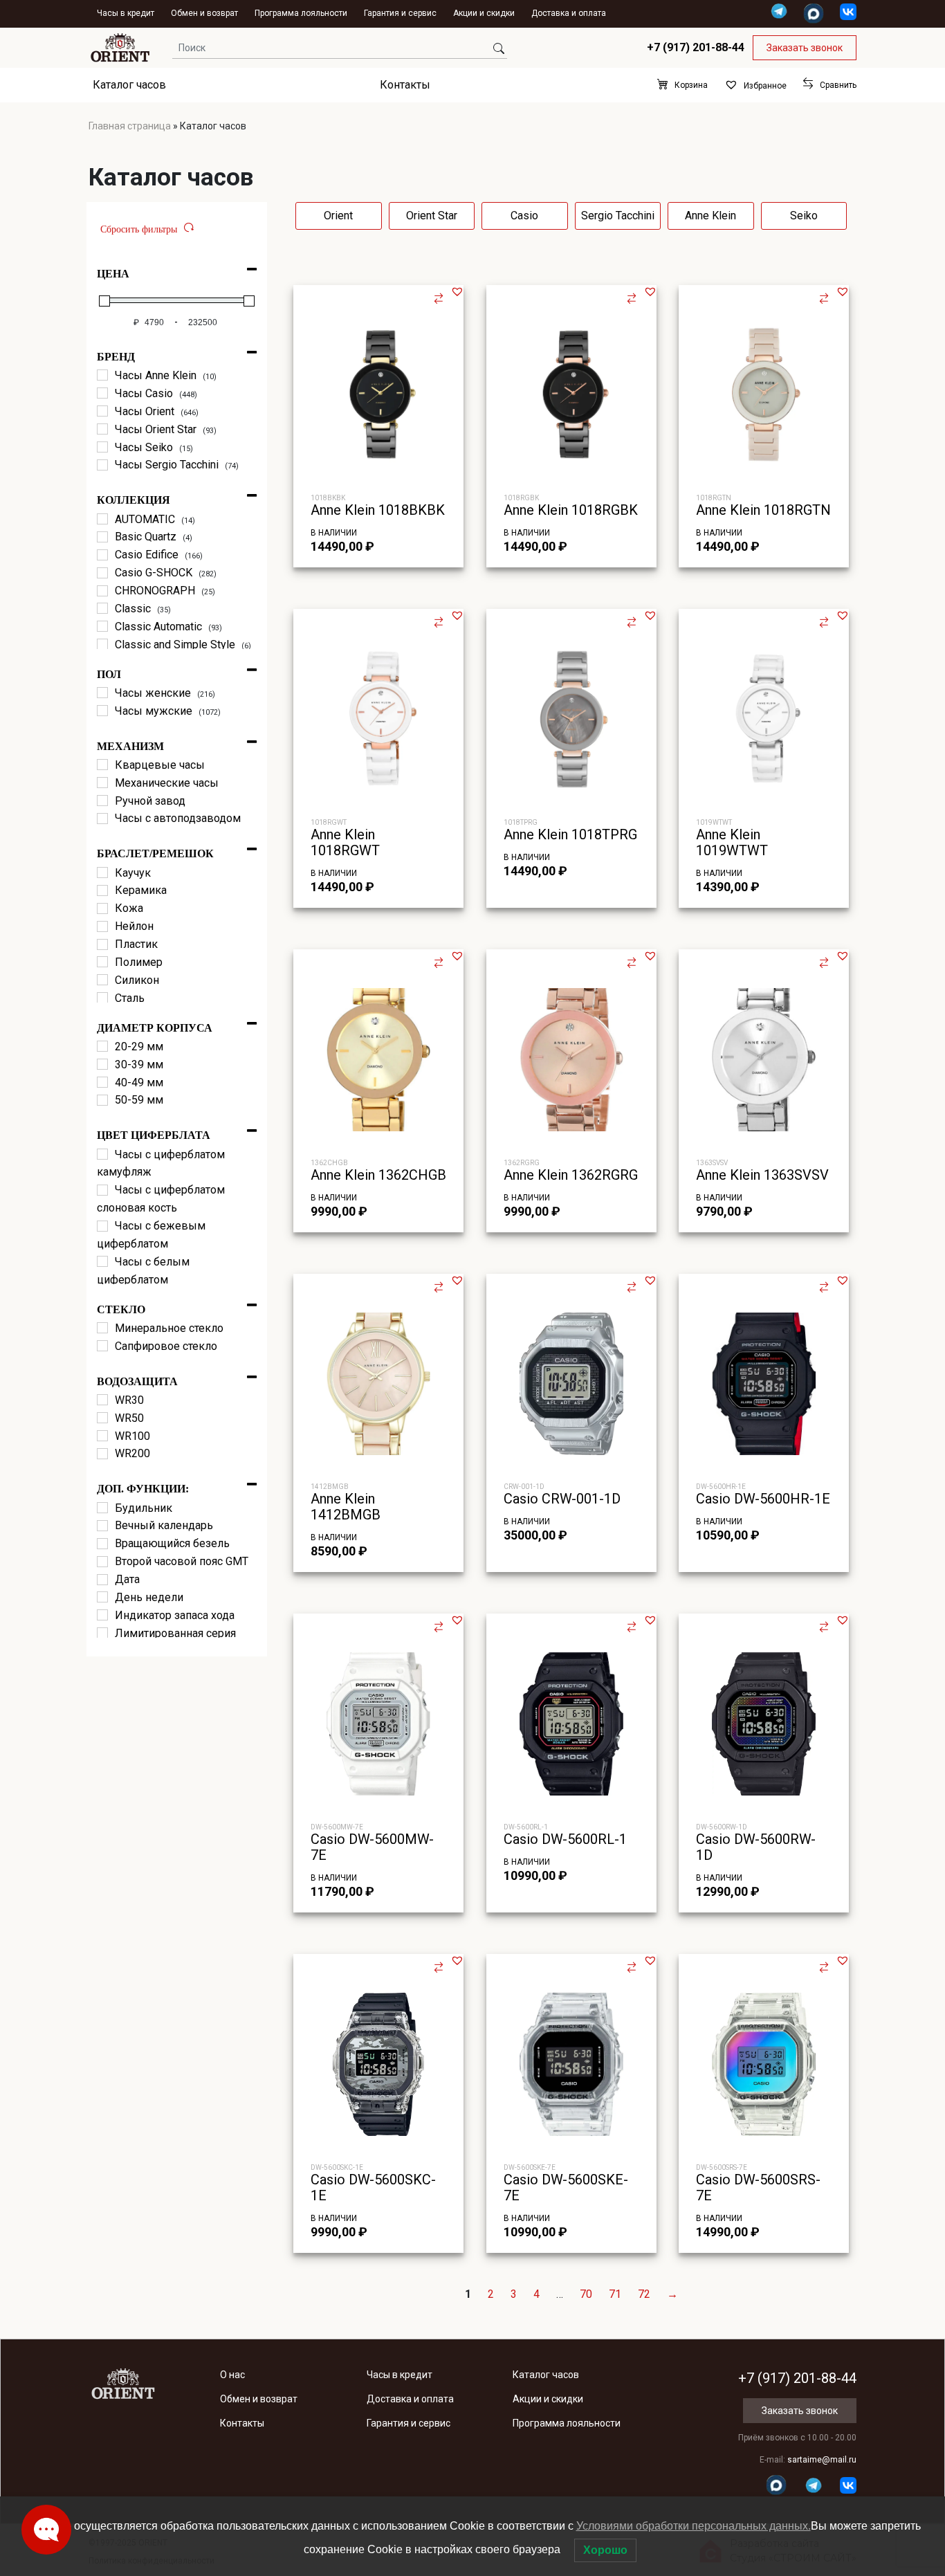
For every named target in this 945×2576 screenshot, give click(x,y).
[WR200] (102, 1454)
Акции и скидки (484, 13)
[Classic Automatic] (102, 626)
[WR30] (102, 1400)
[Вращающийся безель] (102, 1544)
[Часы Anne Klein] (102, 375)
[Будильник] (102, 1508)
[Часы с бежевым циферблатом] (102, 1226)
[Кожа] (102, 908)
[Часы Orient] (102, 411)
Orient (338, 216)
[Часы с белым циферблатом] (102, 1261)
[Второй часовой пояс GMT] (102, 1562)
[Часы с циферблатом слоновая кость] (102, 1190)
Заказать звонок (805, 48)
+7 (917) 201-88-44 (696, 47)
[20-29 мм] (102, 1046)
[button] (457, 291)
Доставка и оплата (569, 13)
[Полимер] (102, 962)
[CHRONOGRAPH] (102, 591)
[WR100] (102, 1436)
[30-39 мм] (102, 1064)
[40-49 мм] (102, 1082)
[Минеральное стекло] (102, 1328)
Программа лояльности (301, 13)
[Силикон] (102, 980)
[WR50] (102, 1418)
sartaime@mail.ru (822, 2460)
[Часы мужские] (102, 711)
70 (586, 2294)
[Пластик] (102, 944)
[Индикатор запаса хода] (102, 1615)
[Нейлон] (102, 926)
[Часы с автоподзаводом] (102, 819)
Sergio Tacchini (618, 216)
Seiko (804, 216)
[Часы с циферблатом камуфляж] (102, 1154)
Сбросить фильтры (139, 229)
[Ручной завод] (102, 801)
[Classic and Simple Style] (102, 644)
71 (615, 2294)
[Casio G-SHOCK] (102, 573)
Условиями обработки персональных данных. (694, 2526)
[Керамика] (102, 890)
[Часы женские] (102, 693)
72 (644, 2294)
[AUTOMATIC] (102, 519)
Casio (524, 216)
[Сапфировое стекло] (102, 1346)
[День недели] (102, 1597)
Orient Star (432, 216)
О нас (232, 2375)
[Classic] (102, 608)
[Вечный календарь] (102, 1526)
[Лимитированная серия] (102, 1633)
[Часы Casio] (102, 393)
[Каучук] (102, 873)
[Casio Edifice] (102, 555)
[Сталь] (102, 998)
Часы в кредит (126, 13)
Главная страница (130, 126)
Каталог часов (129, 85)
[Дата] (102, 1580)
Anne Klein (710, 216)
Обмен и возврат (204, 13)
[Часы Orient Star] (102, 429)
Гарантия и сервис (400, 13)
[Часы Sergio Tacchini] (102, 465)
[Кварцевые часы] (102, 765)
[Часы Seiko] (102, 447)
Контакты (405, 85)
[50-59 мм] (102, 1100)
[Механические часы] (102, 783)
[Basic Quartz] (102, 537)
